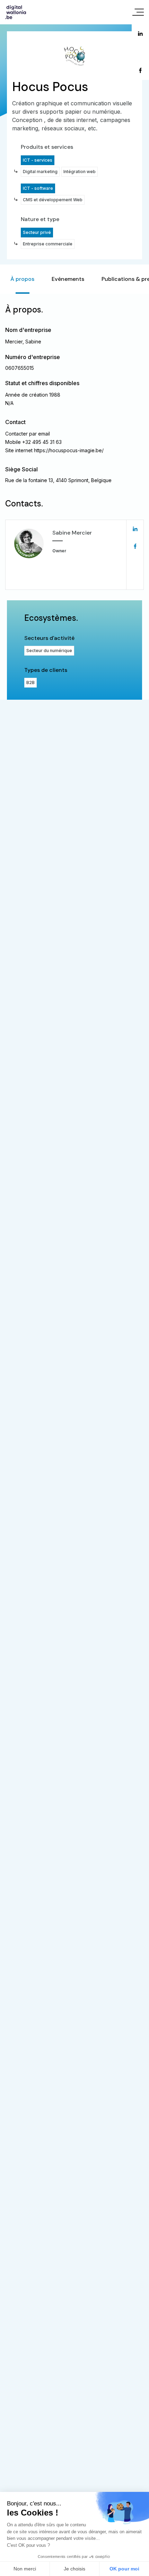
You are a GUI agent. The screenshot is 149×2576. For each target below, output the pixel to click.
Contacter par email (28, 434)
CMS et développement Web (53, 200)
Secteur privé (37, 232)
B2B (30, 682)
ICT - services (38, 160)
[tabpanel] (74, 497)
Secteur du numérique (49, 651)
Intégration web (80, 172)
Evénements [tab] (68, 279)
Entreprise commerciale (48, 244)
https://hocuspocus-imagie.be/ (69, 450)
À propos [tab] (22, 279)
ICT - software (38, 188)
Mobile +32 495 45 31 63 (33, 442)
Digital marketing (40, 172)
